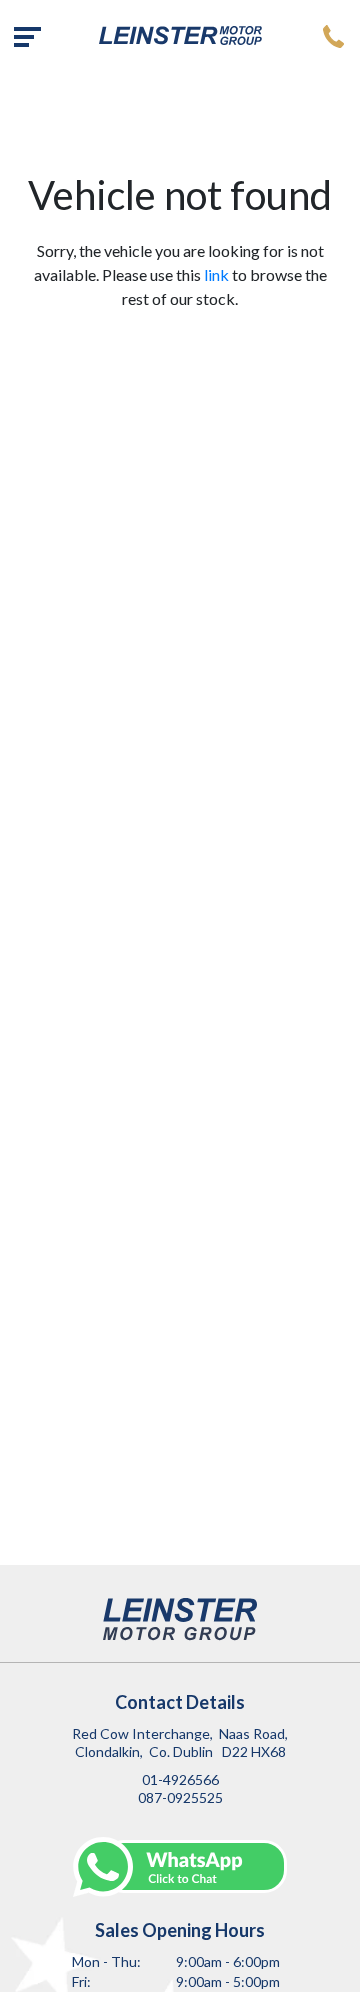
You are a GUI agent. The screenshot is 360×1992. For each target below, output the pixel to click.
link (216, 274)
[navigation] (27, 35)
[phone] (333, 35)
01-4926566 (180, 1779)
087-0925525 (180, 1797)
